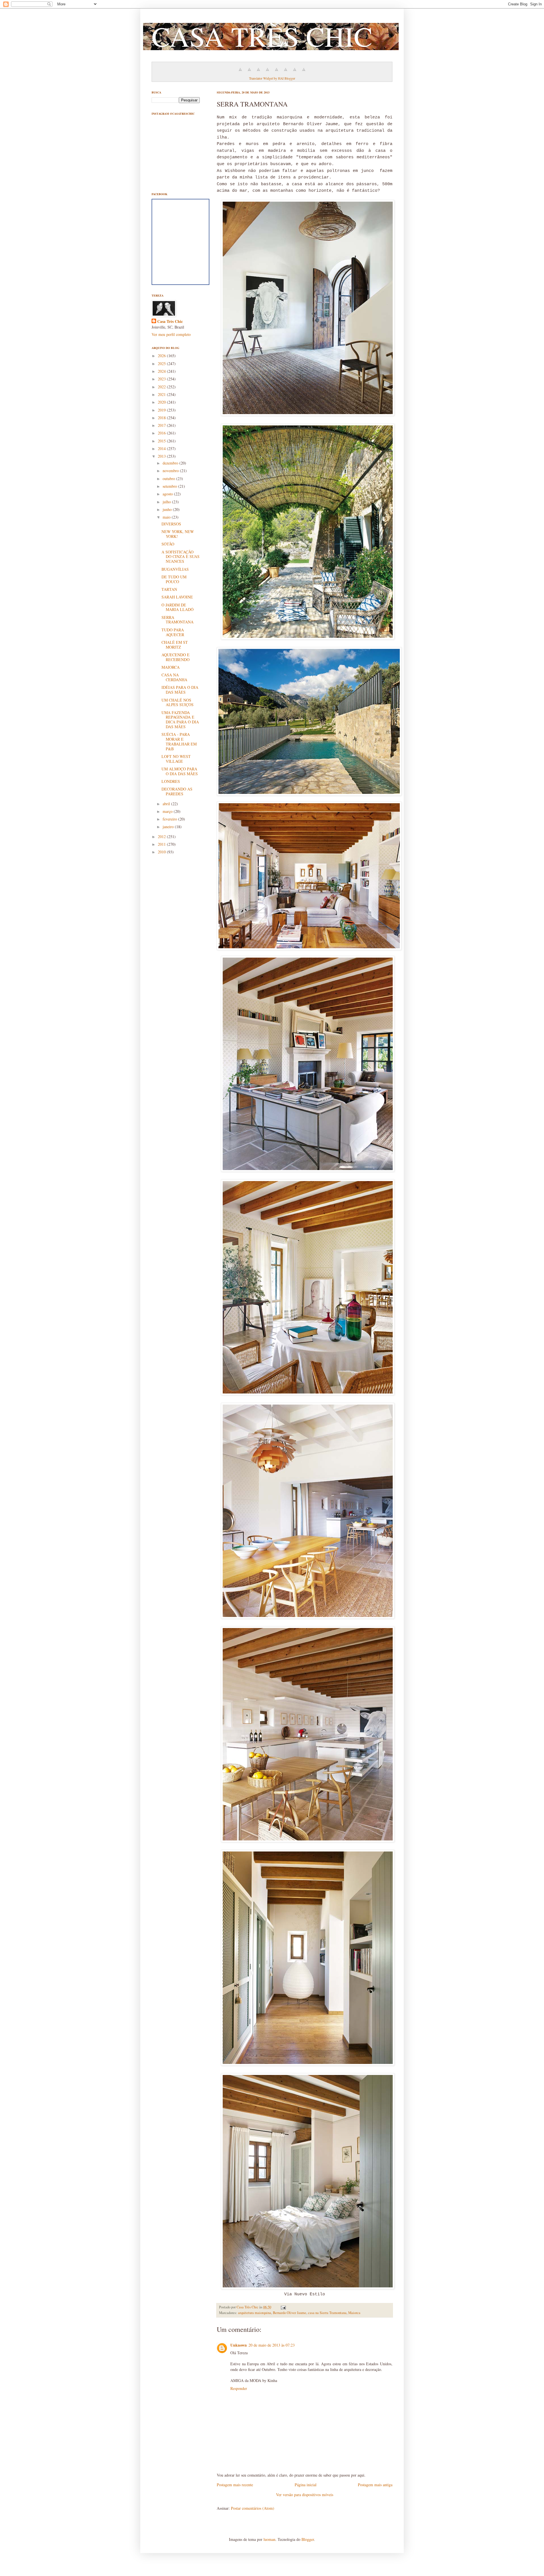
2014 (162, 448)
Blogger (308, 2539)
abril (167, 804)
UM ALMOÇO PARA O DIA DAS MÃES (180, 771)
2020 (162, 402)
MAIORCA (171, 667)
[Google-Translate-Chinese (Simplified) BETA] (240, 72)
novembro (171, 471)
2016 (162, 433)
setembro (170, 486)
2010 (162, 852)
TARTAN (169, 589)
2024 (162, 371)
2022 (162, 387)
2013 (162, 456)
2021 (162, 394)
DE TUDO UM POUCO (174, 579)
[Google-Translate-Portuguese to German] (258, 72)
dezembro (171, 463)
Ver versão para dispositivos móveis (305, 2495)
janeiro (169, 827)
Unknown (239, 2345)
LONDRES (171, 781)
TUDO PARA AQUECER (173, 632)
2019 (162, 410)
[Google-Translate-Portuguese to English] (286, 72)
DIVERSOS (171, 524)
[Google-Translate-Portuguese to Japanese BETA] (277, 72)
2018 (162, 418)
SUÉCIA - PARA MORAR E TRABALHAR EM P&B (179, 741)
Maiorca (354, 2313)
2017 (162, 425)
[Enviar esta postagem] (283, 2307)
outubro (169, 479)
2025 (162, 364)
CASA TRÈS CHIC (262, 36)
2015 (162, 441)
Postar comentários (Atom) (253, 2508)
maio (167, 517)
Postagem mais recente (235, 2485)
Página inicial (306, 2485)
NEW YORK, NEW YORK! (178, 534)
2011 (162, 844)
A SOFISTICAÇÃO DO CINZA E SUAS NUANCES (180, 557)
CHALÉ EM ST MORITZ (175, 645)
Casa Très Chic (170, 321)
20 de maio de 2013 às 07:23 (272, 2345)
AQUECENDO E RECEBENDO (176, 657)
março (168, 811)
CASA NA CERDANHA (174, 677)
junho (168, 509)
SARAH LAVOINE (177, 597)
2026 (162, 356)
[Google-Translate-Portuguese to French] (249, 72)
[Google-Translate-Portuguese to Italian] (267, 72)
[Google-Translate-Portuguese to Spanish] (304, 72)
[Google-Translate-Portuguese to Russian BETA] (295, 72)
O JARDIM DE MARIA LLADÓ (178, 607)
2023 (162, 379)
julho (167, 502)
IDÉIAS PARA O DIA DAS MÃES (180, 690)
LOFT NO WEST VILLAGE (176, 759)
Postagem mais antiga (375, 2485)
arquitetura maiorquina (255, 2313)
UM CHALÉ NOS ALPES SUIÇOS (178, 702)
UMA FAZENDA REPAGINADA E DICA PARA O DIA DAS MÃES (180, 720)
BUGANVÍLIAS (175, 569)
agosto (168, 494)
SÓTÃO (168, 544)
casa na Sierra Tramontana (327, 2313)
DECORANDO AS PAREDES (177, 791)
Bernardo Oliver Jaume (290, 2313)
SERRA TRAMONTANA (178, 620)
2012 (162, 837)
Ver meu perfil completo (171, 334)
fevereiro (170, 819)
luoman (269, 2539)
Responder (239, 2388)
